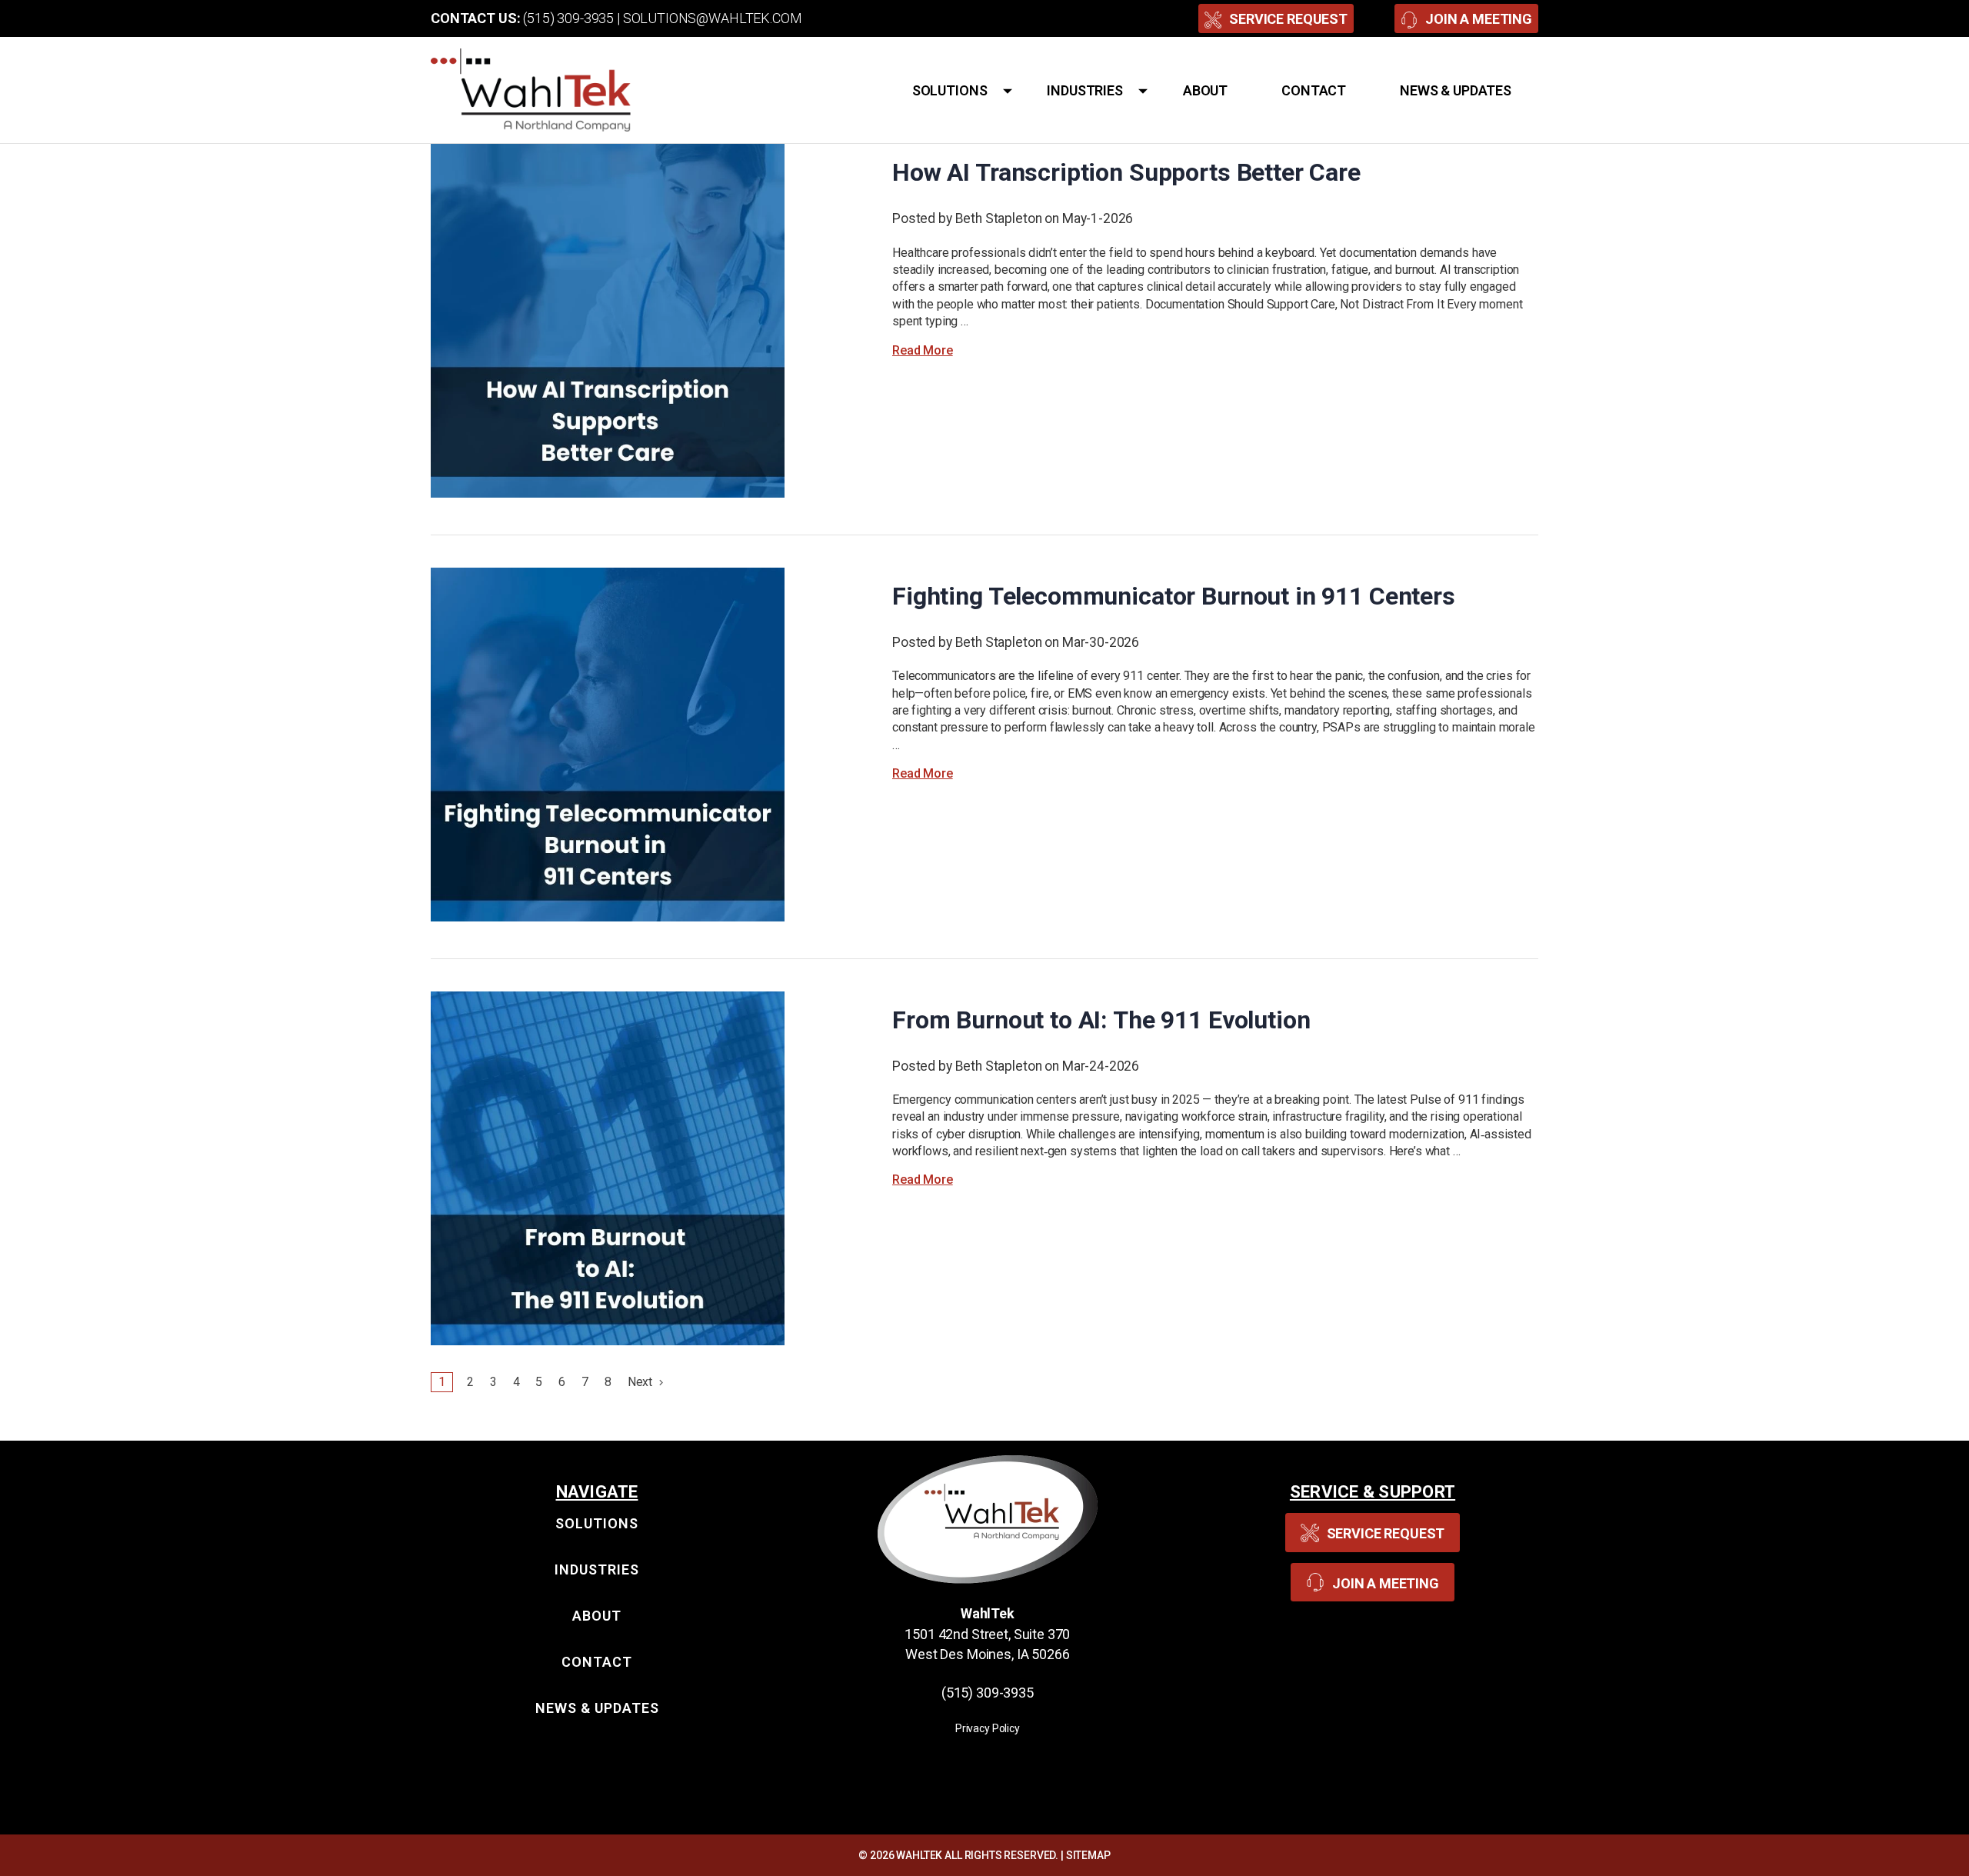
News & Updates (1456, 90)
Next (641, 1382)
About (1205, 90)
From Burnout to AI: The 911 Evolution (1101, 1020)
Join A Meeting (1479, 19)
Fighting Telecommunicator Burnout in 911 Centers (1174, 596)
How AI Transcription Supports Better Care (1126, 172)
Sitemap (1088, 1855)
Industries (1085, 90)
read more (923, 350)
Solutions (950, 90)
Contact (1314, 90)
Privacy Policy (988, 1728)
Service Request (1288, 19)
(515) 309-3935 (568, 18)
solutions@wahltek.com (713, 18)
